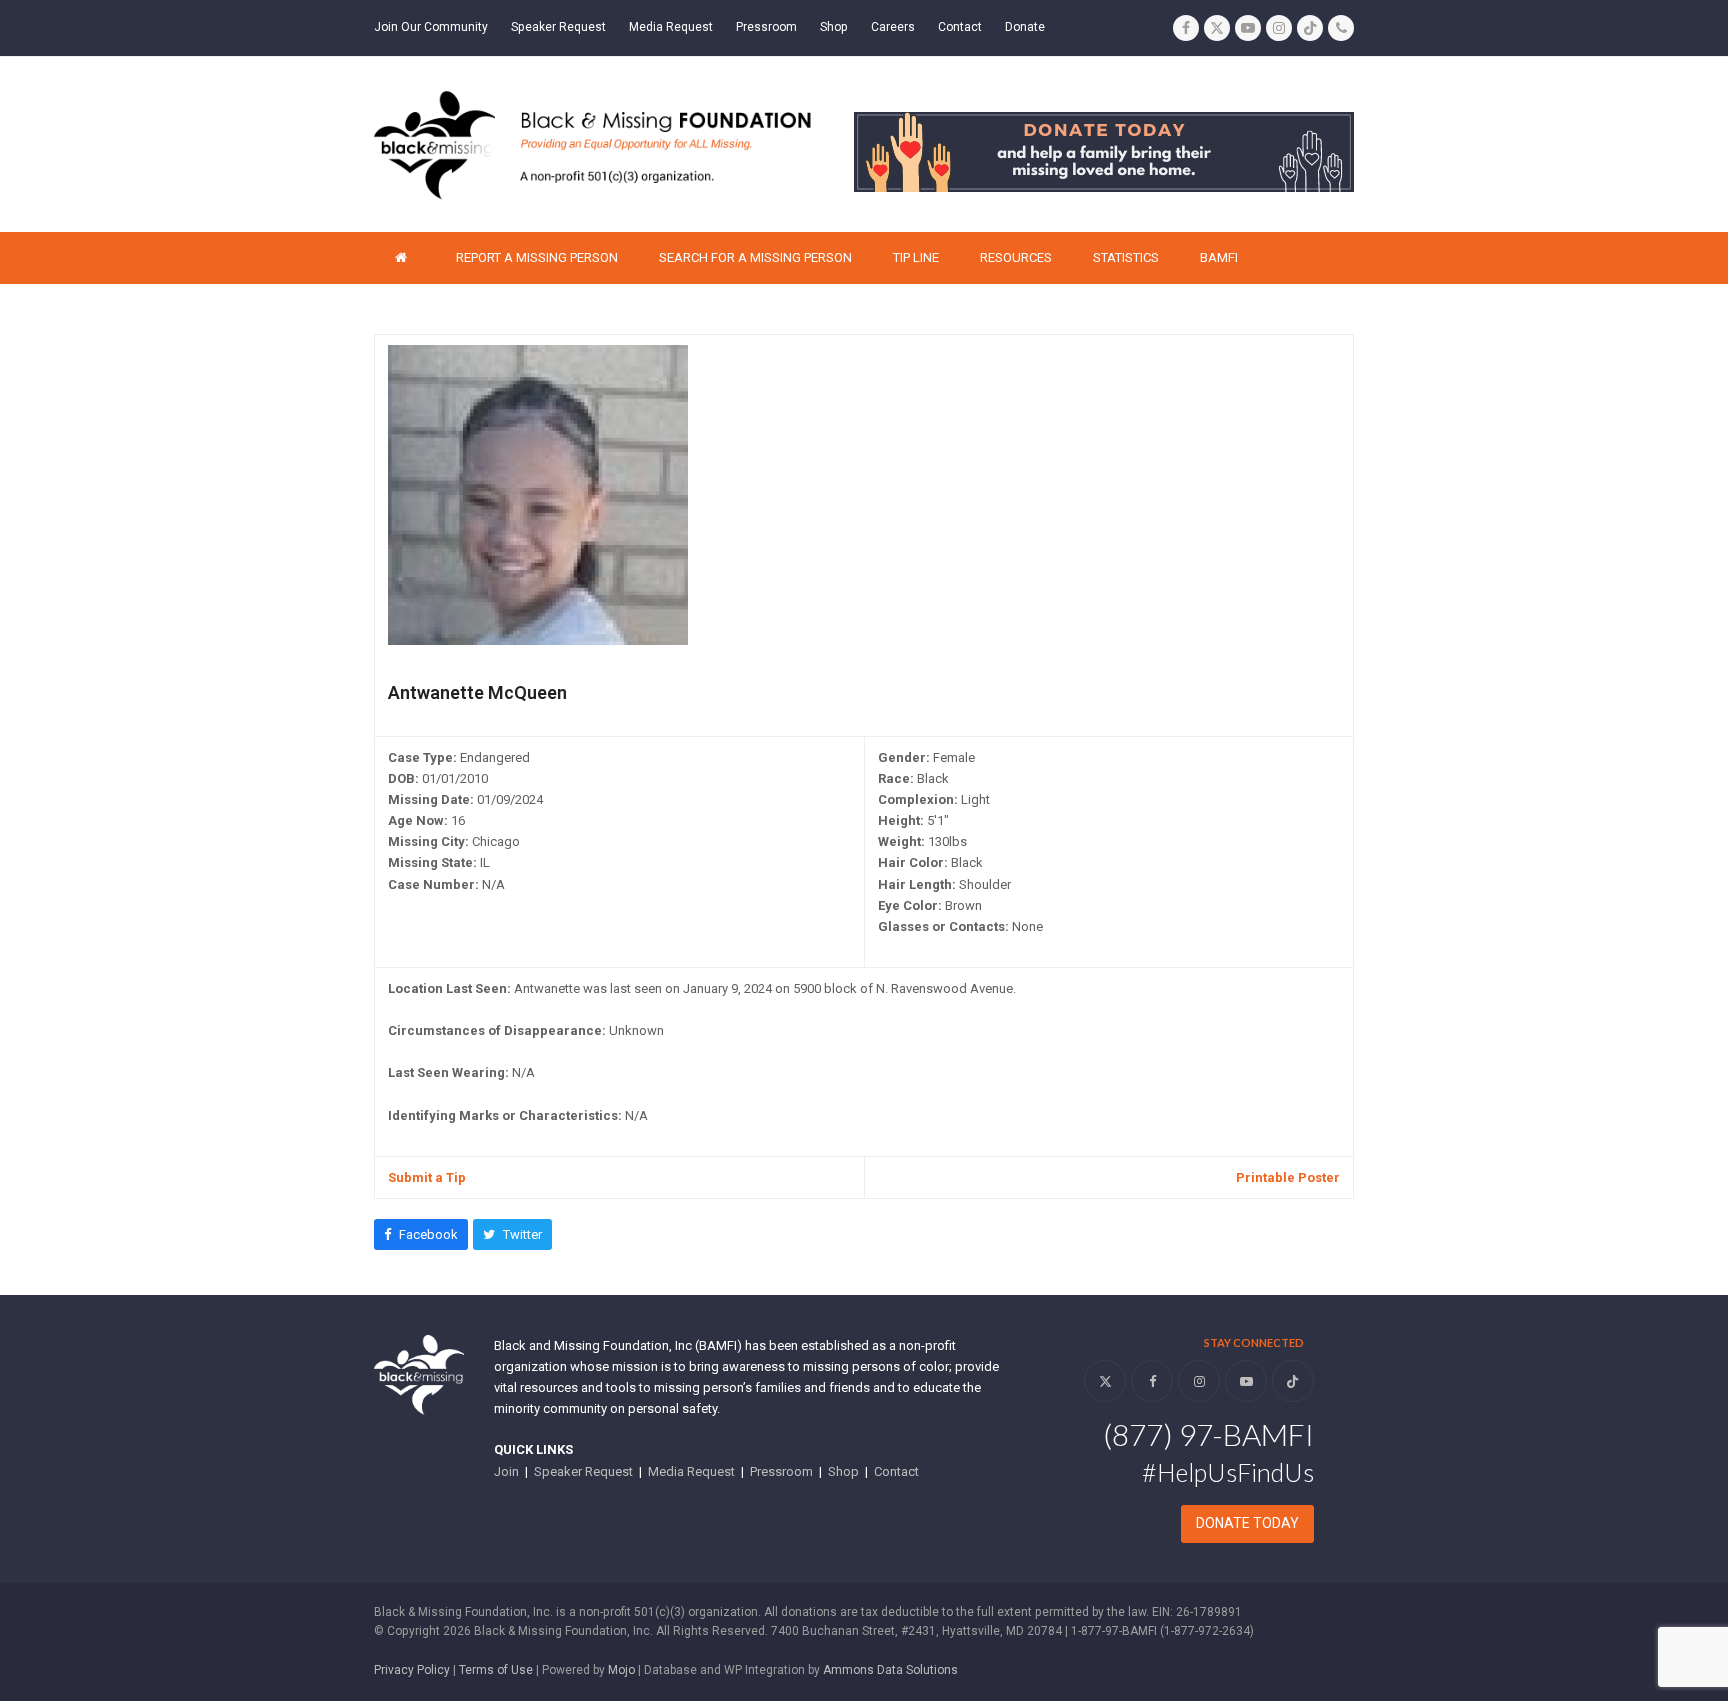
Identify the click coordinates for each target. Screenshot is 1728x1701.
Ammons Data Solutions (890, 1670)
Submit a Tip (427, 1177)
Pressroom (781, 1471)
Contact (896, 1471)
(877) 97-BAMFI (1208, 1434)
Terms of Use (496, 1670)
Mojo (621, 1670)
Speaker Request (583, 1471)
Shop (843, 1471)
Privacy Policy (412, 1670)
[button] (421, 1234)
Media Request (691, 1471)
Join (506, 1471)
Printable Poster (1288, 1177)
